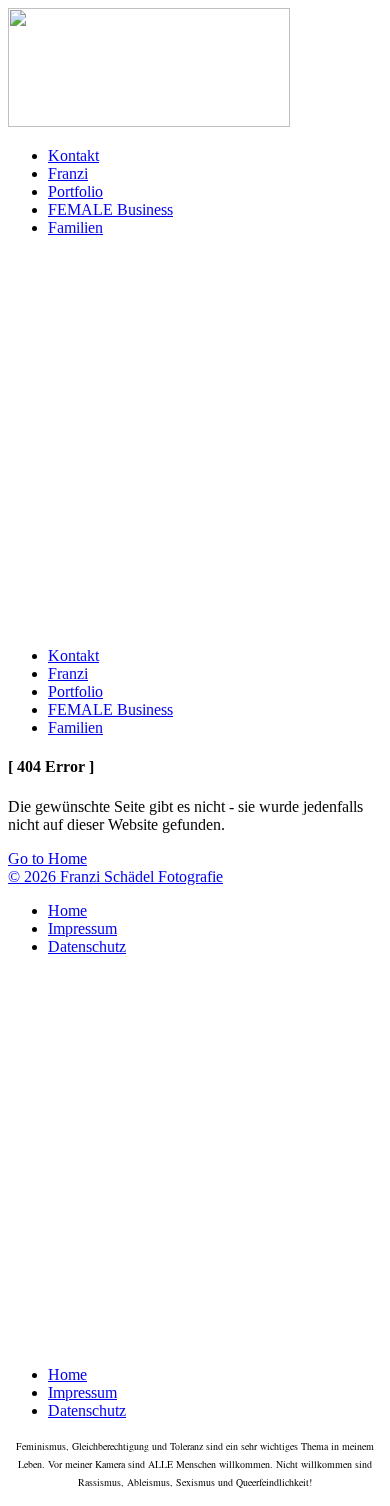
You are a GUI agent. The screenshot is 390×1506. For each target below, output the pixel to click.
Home (67, 910)
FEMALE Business (110, 209)
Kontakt (73, 155)
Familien (75, 227)
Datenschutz (87, 946)
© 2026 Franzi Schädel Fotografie (115, 876)
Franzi (68, 173)
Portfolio (75, 191)
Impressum (82, 928)
